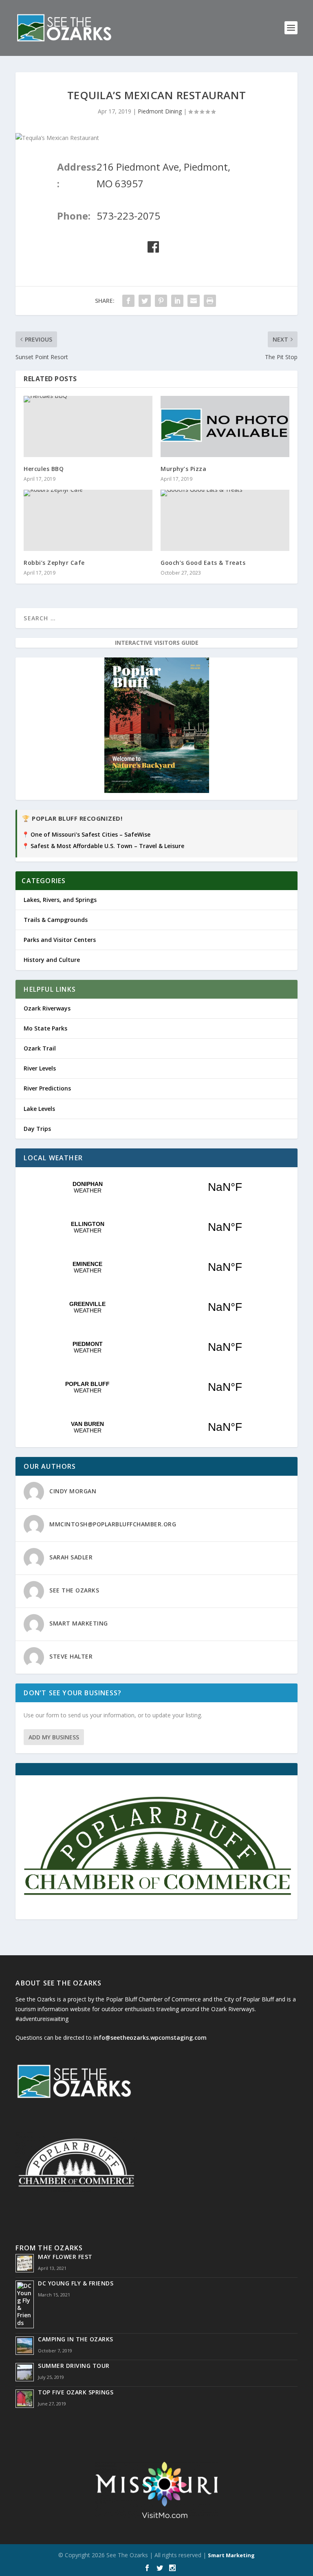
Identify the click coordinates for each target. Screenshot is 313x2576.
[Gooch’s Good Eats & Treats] (225, 520)
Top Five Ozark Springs (76, 2392)
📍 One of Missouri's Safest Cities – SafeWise (86, 834)
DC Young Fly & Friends (76, 2283)
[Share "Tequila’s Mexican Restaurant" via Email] (194, 301)
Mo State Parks (45, 1028)
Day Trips (37, 1129)
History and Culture (52, 960)
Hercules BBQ (44, 469)
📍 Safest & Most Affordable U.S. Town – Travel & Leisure (103, 846)
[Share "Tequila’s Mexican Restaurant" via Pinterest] (161, 301)
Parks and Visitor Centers (60, 940)
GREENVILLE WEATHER (156, 1307)
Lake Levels (39, 1109)
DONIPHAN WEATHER (156, 1187)
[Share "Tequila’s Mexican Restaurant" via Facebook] (128, 301)
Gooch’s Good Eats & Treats (203, 563)
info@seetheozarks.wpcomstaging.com (150, 2037)
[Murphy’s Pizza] (225, 426)
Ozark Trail (40, 1048)
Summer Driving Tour (74, 2366)
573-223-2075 (128, 216)
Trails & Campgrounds (56, 920)
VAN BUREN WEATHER (156, 1427)
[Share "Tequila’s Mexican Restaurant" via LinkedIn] (177, 301)
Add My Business (54, 1737)
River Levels (40, 1068)
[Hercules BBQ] (88, 426)
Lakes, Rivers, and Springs (60, 900)
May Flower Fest (65, 2257)
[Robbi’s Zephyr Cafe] (88, 520)
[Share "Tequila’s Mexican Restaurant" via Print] (210, 301)
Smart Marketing (231, 2555)
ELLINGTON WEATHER (156, 1227)
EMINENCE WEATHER (156, 1267)
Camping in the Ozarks (76, 2339)
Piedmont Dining (160, 111)
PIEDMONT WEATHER (156, 1347)
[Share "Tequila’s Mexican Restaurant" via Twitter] (145, 301)
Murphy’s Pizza (183, 469)
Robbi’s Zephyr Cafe (54, 563)
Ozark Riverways (47, 1008)
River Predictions (47, 1088)
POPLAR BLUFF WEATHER (156, 1387)
